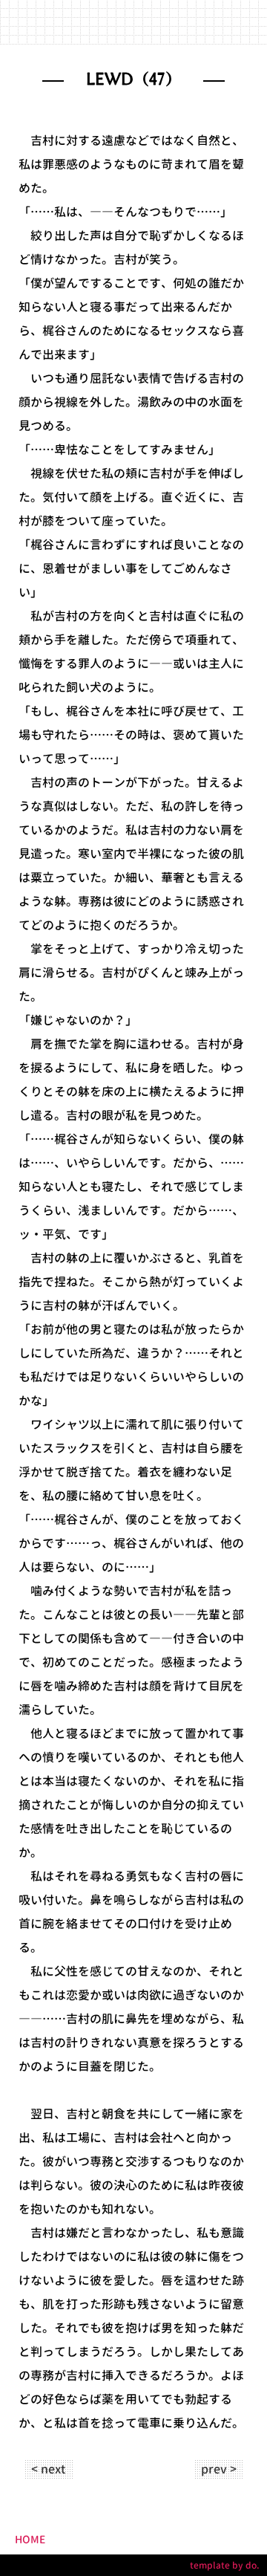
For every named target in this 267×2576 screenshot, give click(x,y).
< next (48, 2469)
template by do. (225, 2565)
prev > (219, 2469)
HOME (30, 2539)
